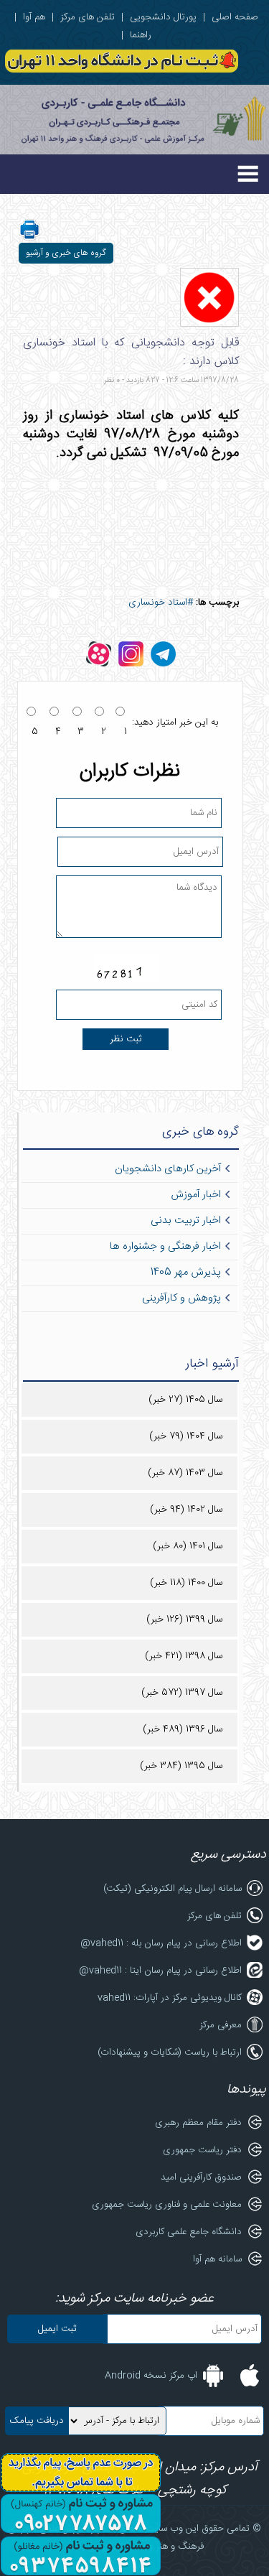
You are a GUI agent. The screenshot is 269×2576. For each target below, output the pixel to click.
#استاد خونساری (161, 603)
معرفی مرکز (221, 2025)
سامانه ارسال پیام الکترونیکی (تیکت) (173, 1889)
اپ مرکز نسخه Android (151, 2376)
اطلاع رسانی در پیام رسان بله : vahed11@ (161, 1943)
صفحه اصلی (235, 17)
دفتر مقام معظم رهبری (198, 2123)
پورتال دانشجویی (163, 17)
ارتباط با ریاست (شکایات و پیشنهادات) (170, 2052)
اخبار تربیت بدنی (186, 1221)
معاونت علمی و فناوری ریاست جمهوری (167, 2205)
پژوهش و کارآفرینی (181, 1298)
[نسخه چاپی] (29, 238)
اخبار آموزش (196, 1195)
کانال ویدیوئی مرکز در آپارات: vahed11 (170, 1998)
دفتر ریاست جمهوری (202, 2150)
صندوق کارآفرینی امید (201, 2177)
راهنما (141, 35)
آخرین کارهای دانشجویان (168, 1169)
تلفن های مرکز (88, 17)
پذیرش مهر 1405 (186, 1273)
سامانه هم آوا (217, 2259)
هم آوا (34, 17)
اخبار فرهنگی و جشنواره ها (165, 1247)
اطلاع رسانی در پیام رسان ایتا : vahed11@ (160, 1971)
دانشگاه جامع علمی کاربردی (189, 2232)
